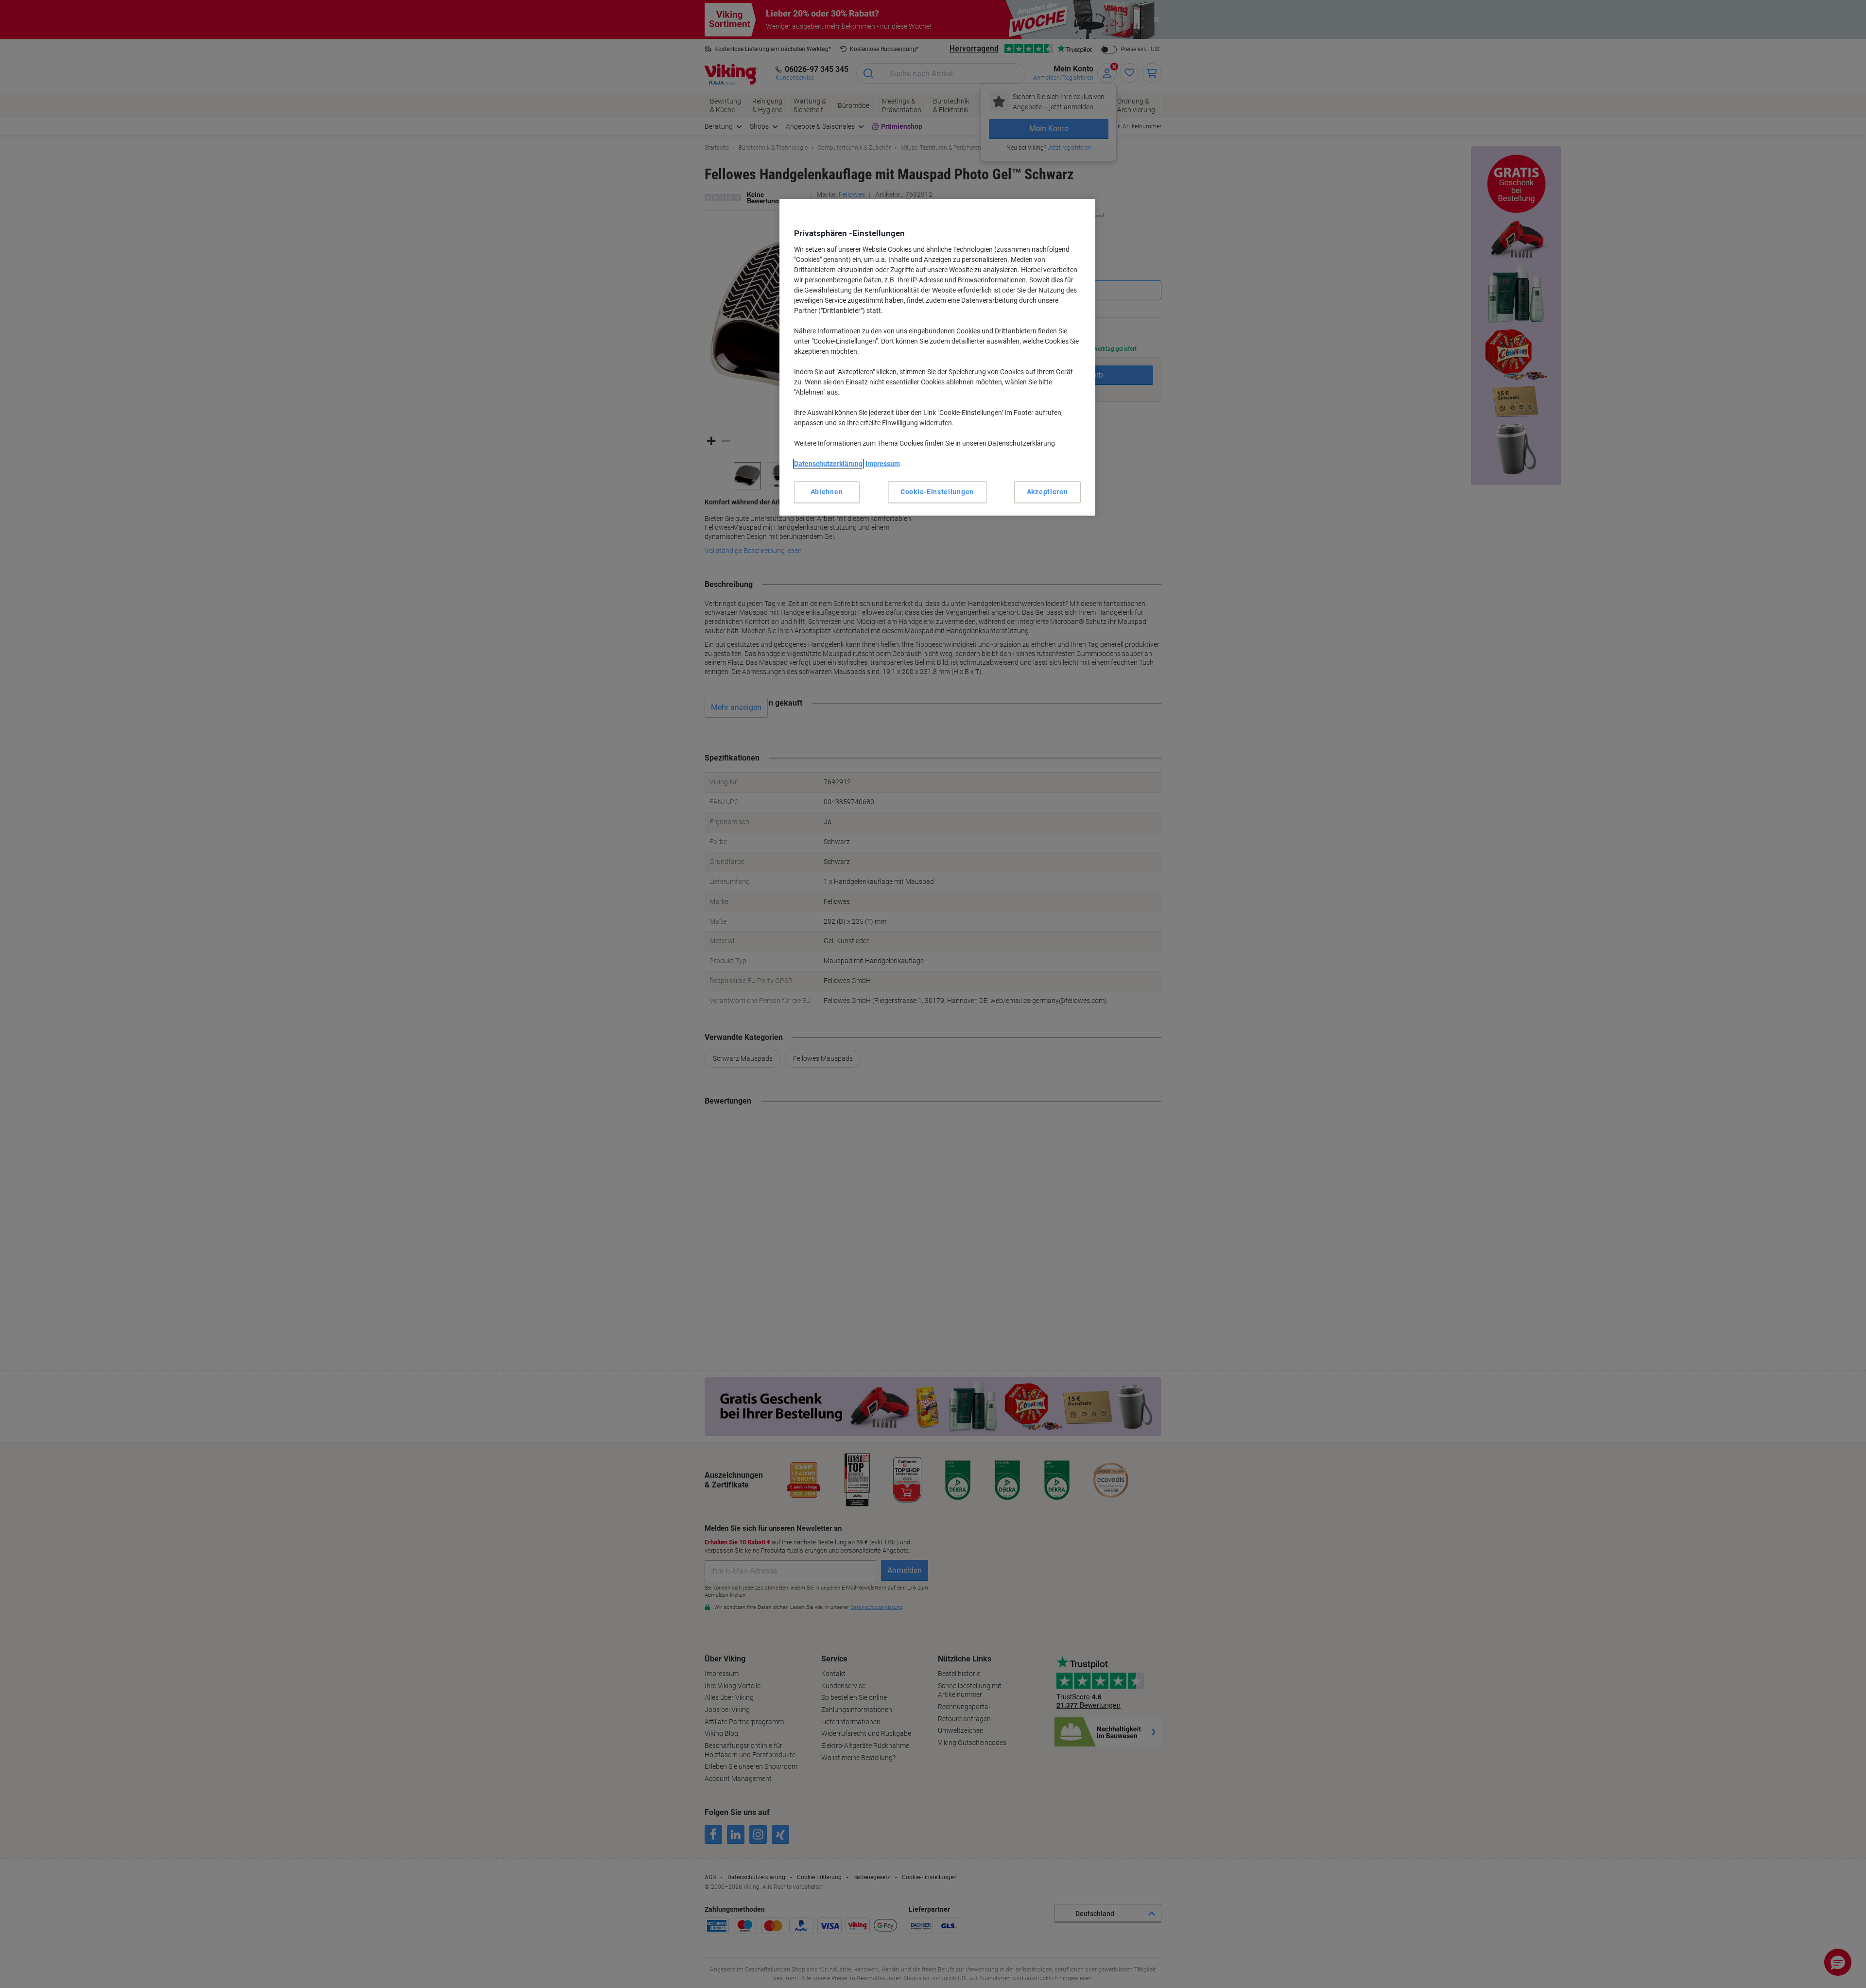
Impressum (883, 464)
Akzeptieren (1047, 492)
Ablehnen (827, 492)
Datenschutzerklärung (828, 464)
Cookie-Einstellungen (937, 492)
